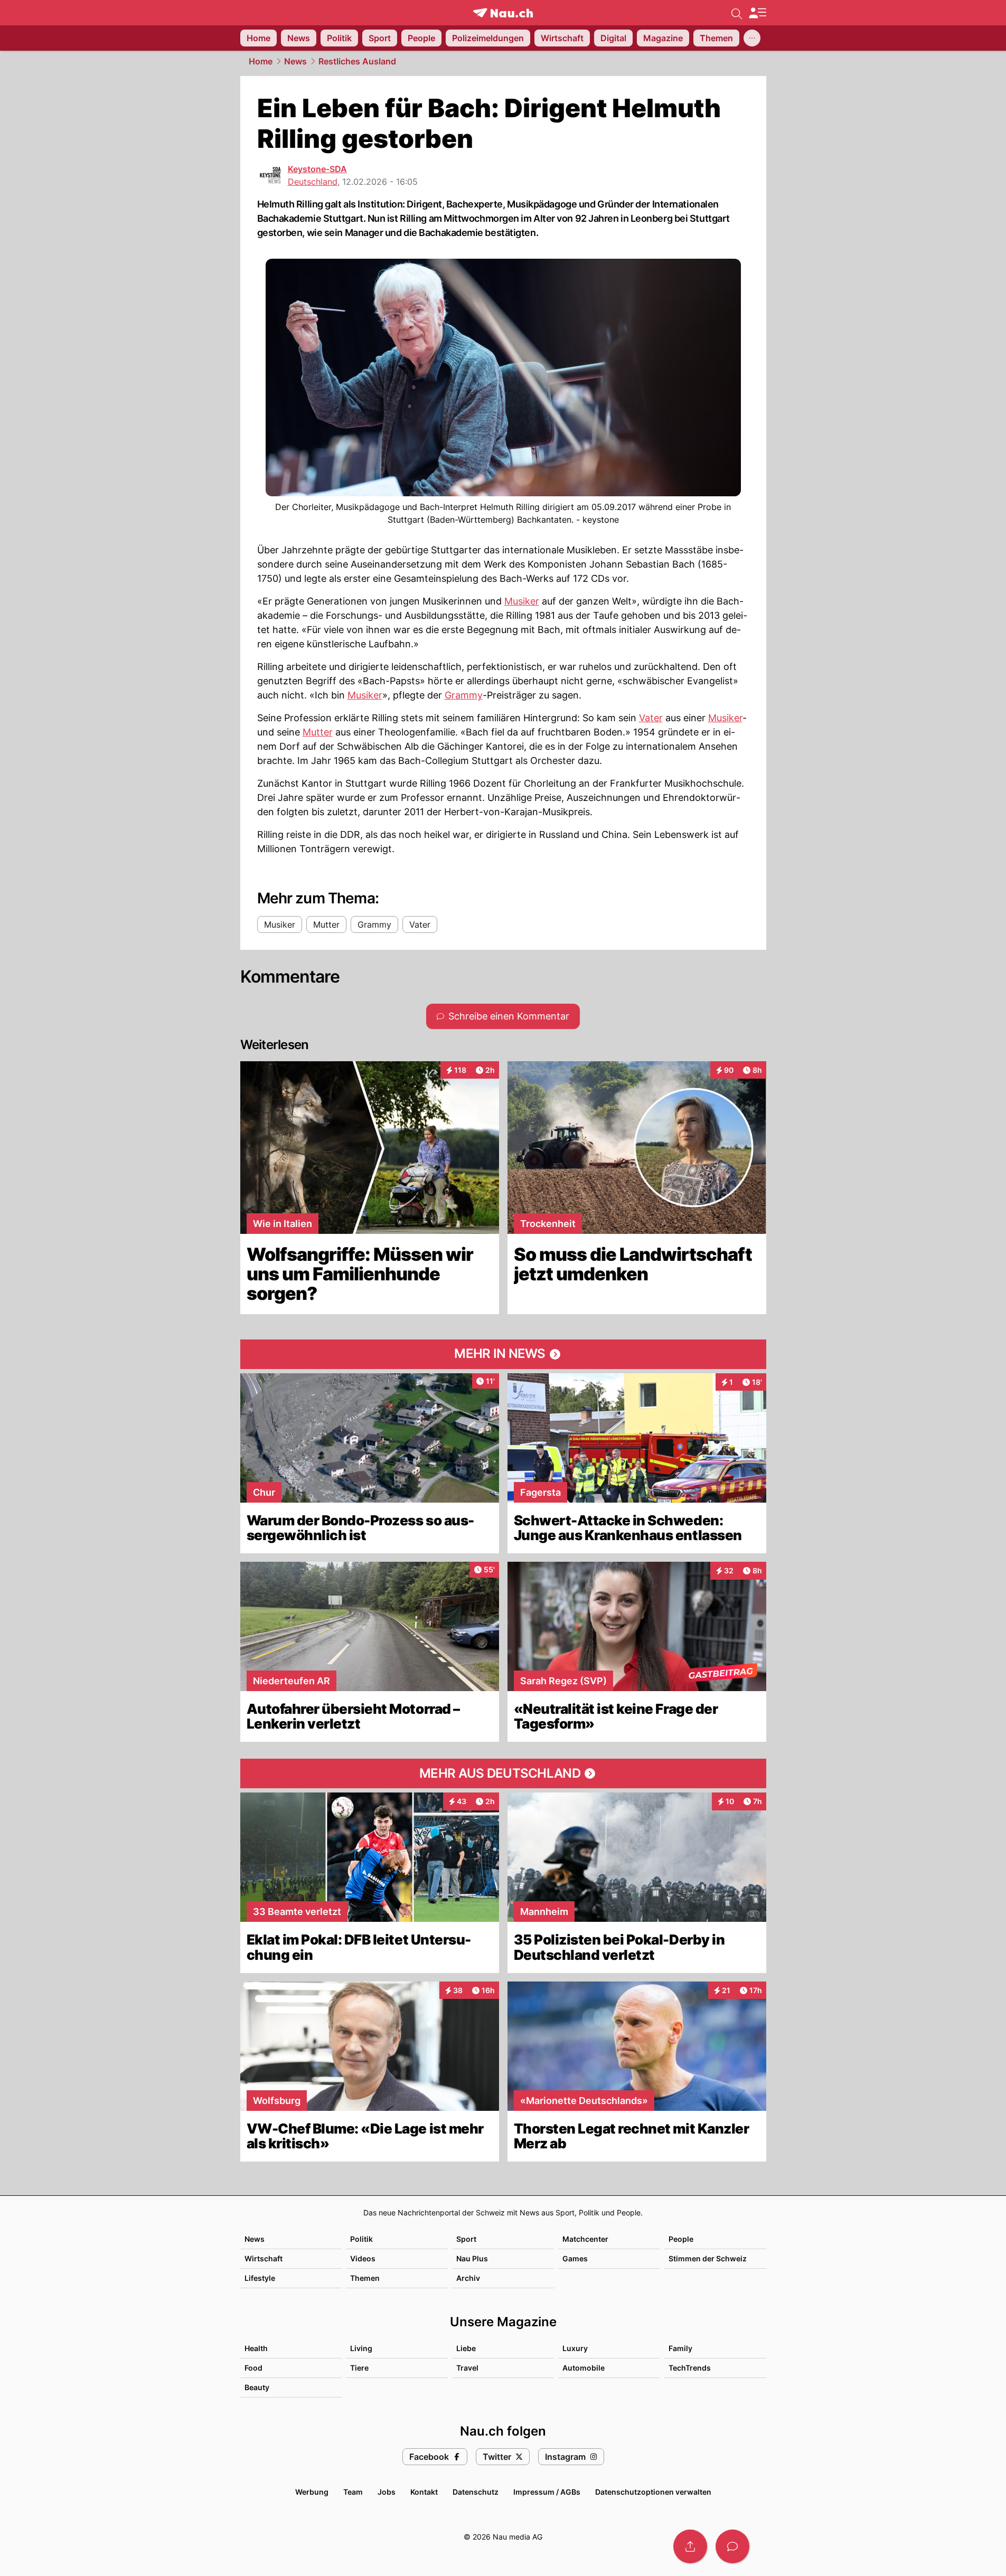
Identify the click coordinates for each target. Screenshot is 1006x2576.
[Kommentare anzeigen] (732, 2546)
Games (575, 2258)
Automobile (584, 2368)
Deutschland (313, 182)
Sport (466, 2239)
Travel (467, 2368)
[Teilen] (690, 2546)
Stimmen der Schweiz (708, 2258)
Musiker (522, 601)
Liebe (466, 2348)
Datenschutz (476, 2492)
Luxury (575, 2348)
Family (680, 2348)
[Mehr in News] (503, 1354)
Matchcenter (585, 2239)
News (295, 61)
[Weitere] (752, 38)
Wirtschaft (264, 2258)
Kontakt (424, 2492)
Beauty (257, 2387)
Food (253, 2368)
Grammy (464, 695)
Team (353, 2492)
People (681, 2239)
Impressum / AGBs (547, 2492)
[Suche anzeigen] (737, 13)
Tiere (359, 2368)
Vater (651, 718)
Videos (363, 2258)
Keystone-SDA (317, 169)
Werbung (312, 2492)
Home (261, 61)
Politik (361, 2239)
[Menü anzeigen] (757, 13)
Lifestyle (260, 2278)
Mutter (318, 732)
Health (256, 2348)
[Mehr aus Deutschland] (503, 1773)
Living (361, 2348)
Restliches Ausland (357, 61)
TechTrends (690, 2368)
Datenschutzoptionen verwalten (653, 2492)
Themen (365, 2278)
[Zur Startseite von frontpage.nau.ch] (503, 13)
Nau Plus (472, 2258)
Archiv (468, 2278)
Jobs (387, 2492)
